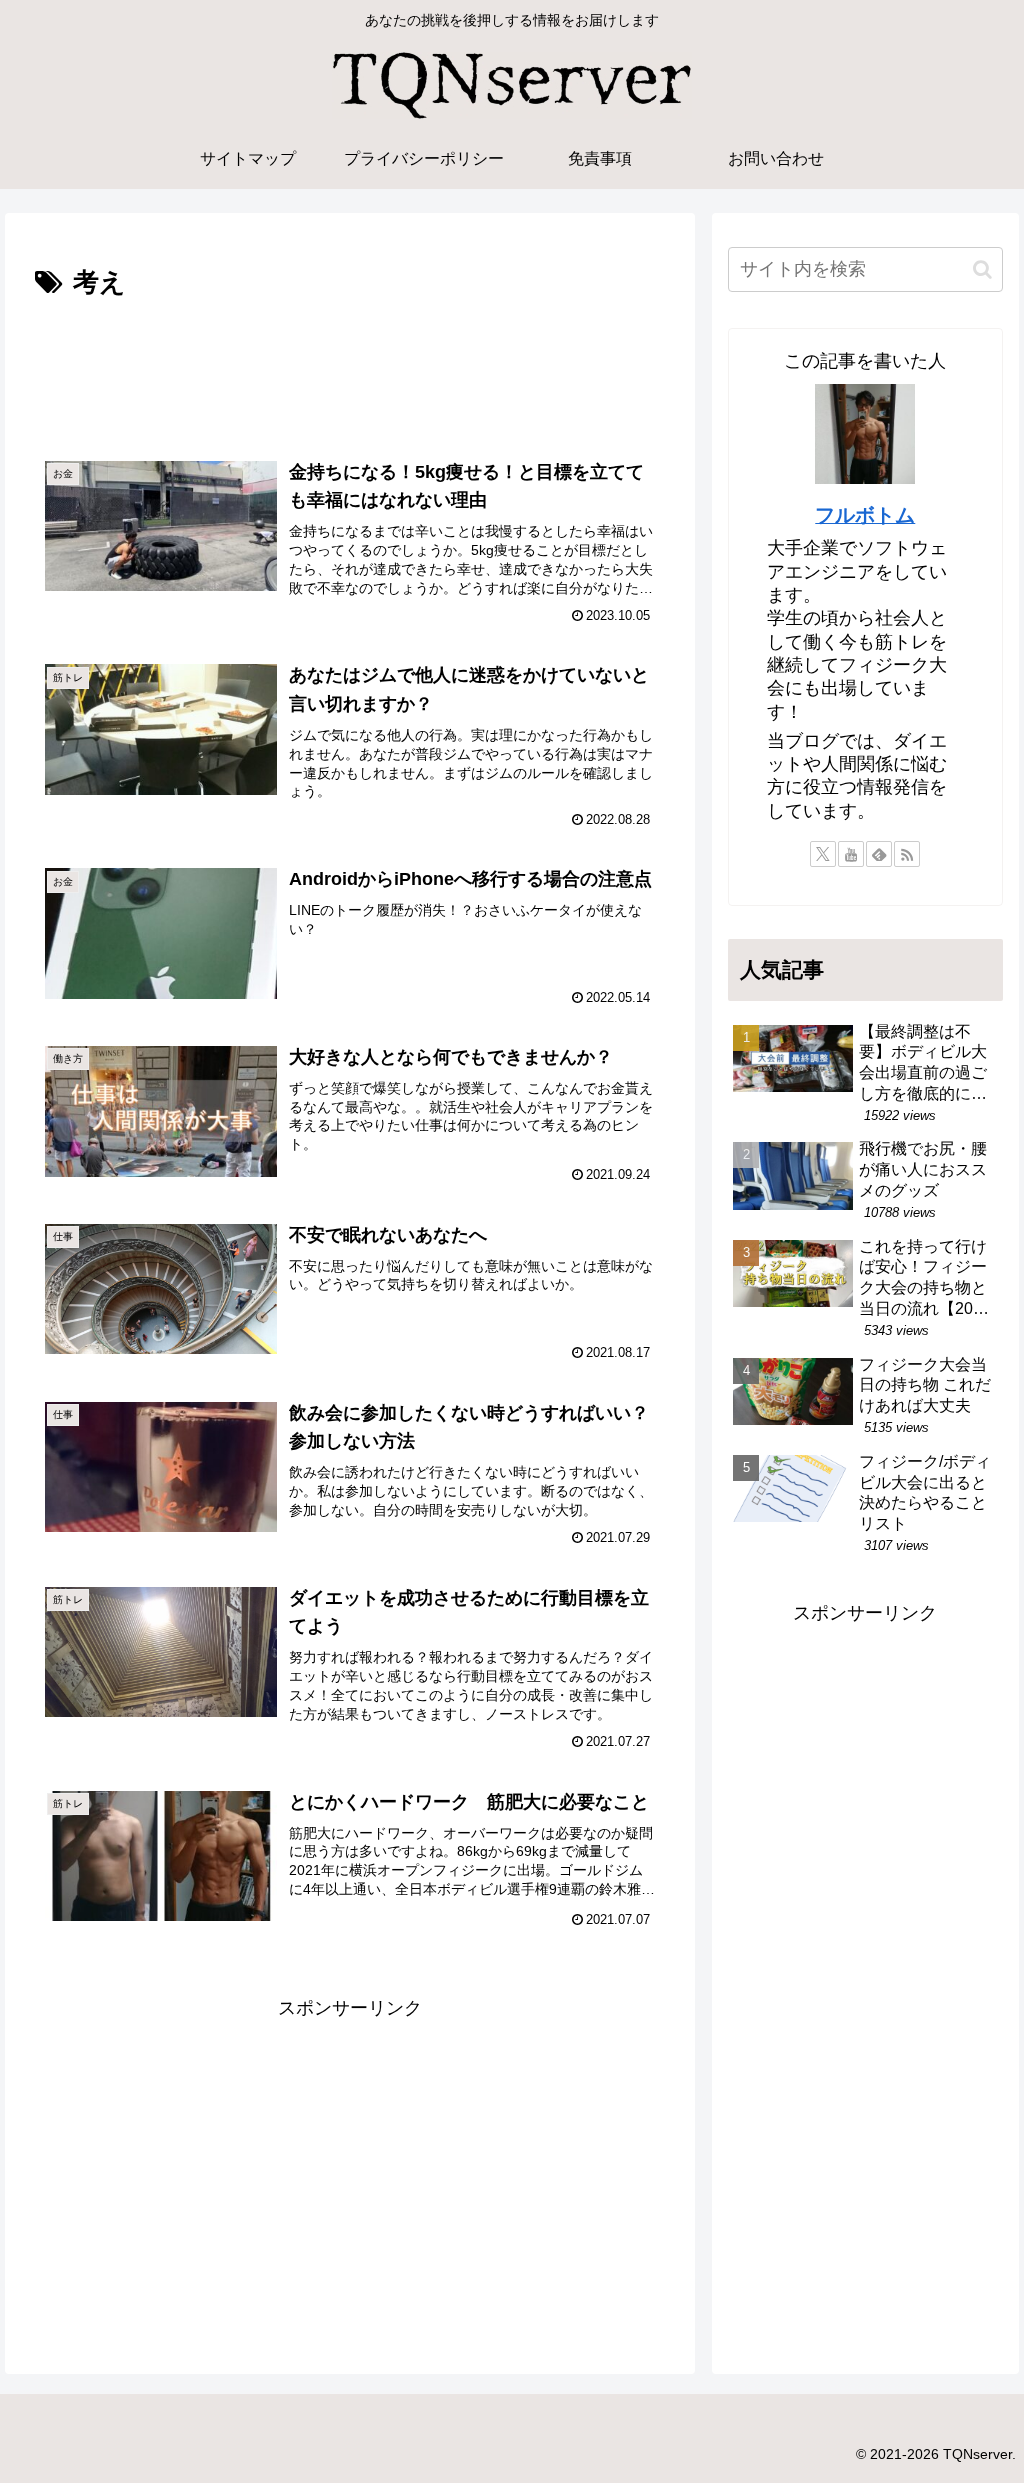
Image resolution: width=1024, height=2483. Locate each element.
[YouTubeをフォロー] (851, 854)
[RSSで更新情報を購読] (907, 854)
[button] (982, 269)
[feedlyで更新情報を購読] (879, 854)
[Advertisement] (350, 366)
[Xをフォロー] (823, 854)
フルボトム (865, 515)
